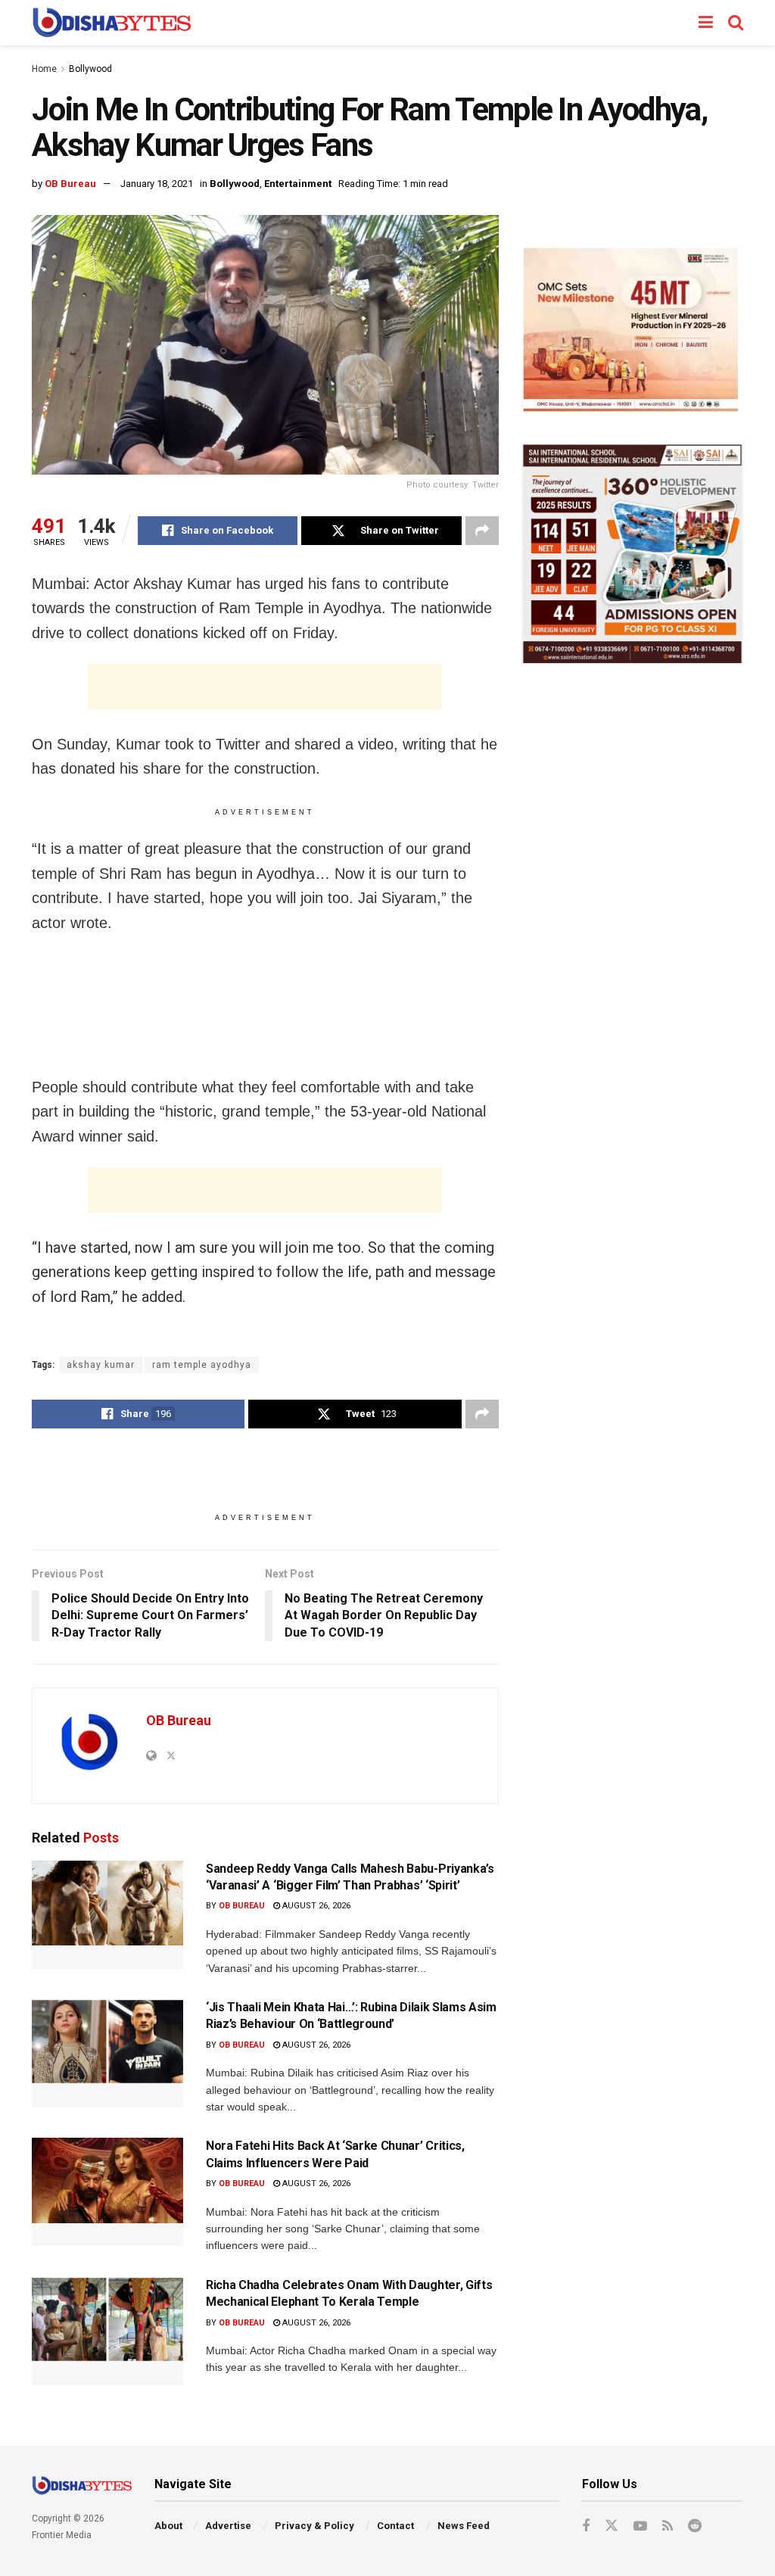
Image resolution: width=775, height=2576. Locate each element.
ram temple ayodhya (202, 1365)
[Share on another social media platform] (482, 531)
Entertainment (298, 184)
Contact (395, 2526)
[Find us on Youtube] (640, 2526)
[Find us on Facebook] (586, 2526)
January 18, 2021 (157, 184)
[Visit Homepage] (112, 23)
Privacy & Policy (314, 2526)
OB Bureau (70, 184)
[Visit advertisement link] (632, 330)
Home (44, 69)
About (168, 2526)
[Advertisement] (265, 687)
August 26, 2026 (315, 1906)
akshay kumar (101, 1365)
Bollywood (90, 69)
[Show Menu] (706, 23)
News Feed (464, 2526)
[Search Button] (736, 23)
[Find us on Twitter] (612, 2526)
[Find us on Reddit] (695, 2526)
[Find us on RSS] (668, 2526)
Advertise (228, 2526)
